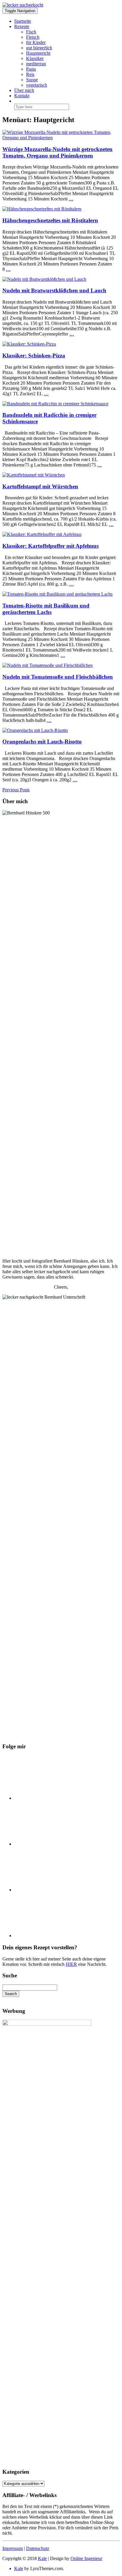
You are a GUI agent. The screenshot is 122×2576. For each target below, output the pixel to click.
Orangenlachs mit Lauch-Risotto (42, 742)
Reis (30, 74)
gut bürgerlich (39, 48)
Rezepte (22, 26)
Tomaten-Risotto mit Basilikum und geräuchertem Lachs (46, 609)
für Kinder (36, 42)
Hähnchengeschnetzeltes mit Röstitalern (50, 220)
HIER (71, 1964)
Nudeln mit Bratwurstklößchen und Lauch (54, 290)
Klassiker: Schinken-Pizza (34, 355)
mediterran (36, 64)
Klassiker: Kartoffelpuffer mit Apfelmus (50, 546)
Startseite (23, 21)
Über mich (24, 90)
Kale (42, 2558)
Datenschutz (38, 2548)
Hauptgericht (38, 53)
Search (11, 1994)
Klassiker (35, 58)
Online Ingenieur (86, 2558)
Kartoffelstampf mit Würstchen (40, 486)
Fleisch (33, 37)
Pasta (31, 69)
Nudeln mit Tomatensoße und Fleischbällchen (58, 677)
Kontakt (22, 96)
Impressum (13, 2548)
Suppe (32, 80)
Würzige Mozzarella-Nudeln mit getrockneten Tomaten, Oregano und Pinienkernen (57, 152)
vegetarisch (37, 85)
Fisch (31, 32)
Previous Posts (16, 790)
